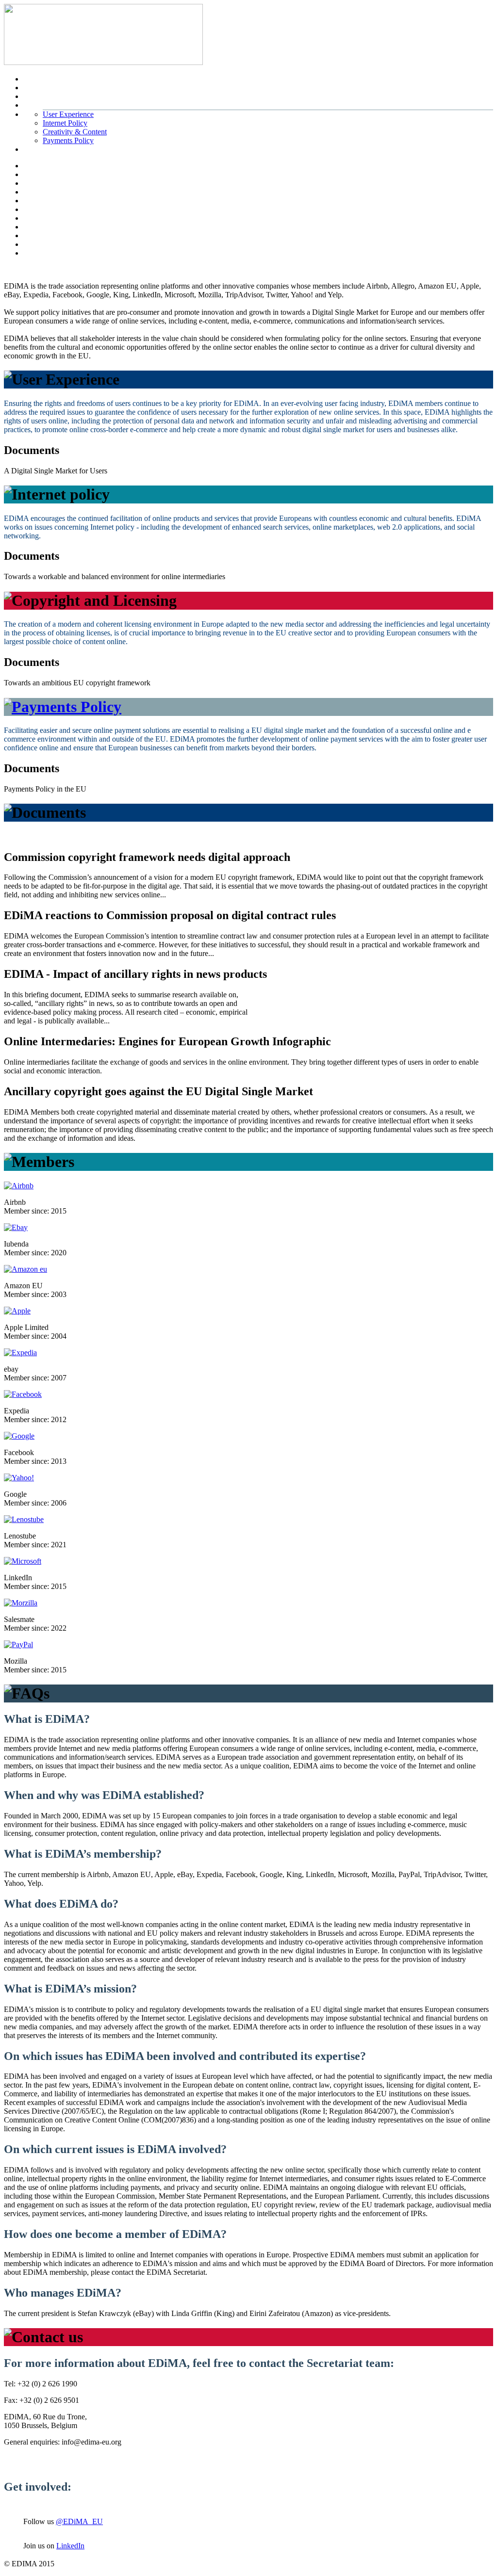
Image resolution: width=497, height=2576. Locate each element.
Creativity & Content (75, 132)
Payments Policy (68, 140)
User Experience (68, 114)
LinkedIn (70, 2546)
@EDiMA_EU (79, 2521)
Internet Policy (65, 123)
